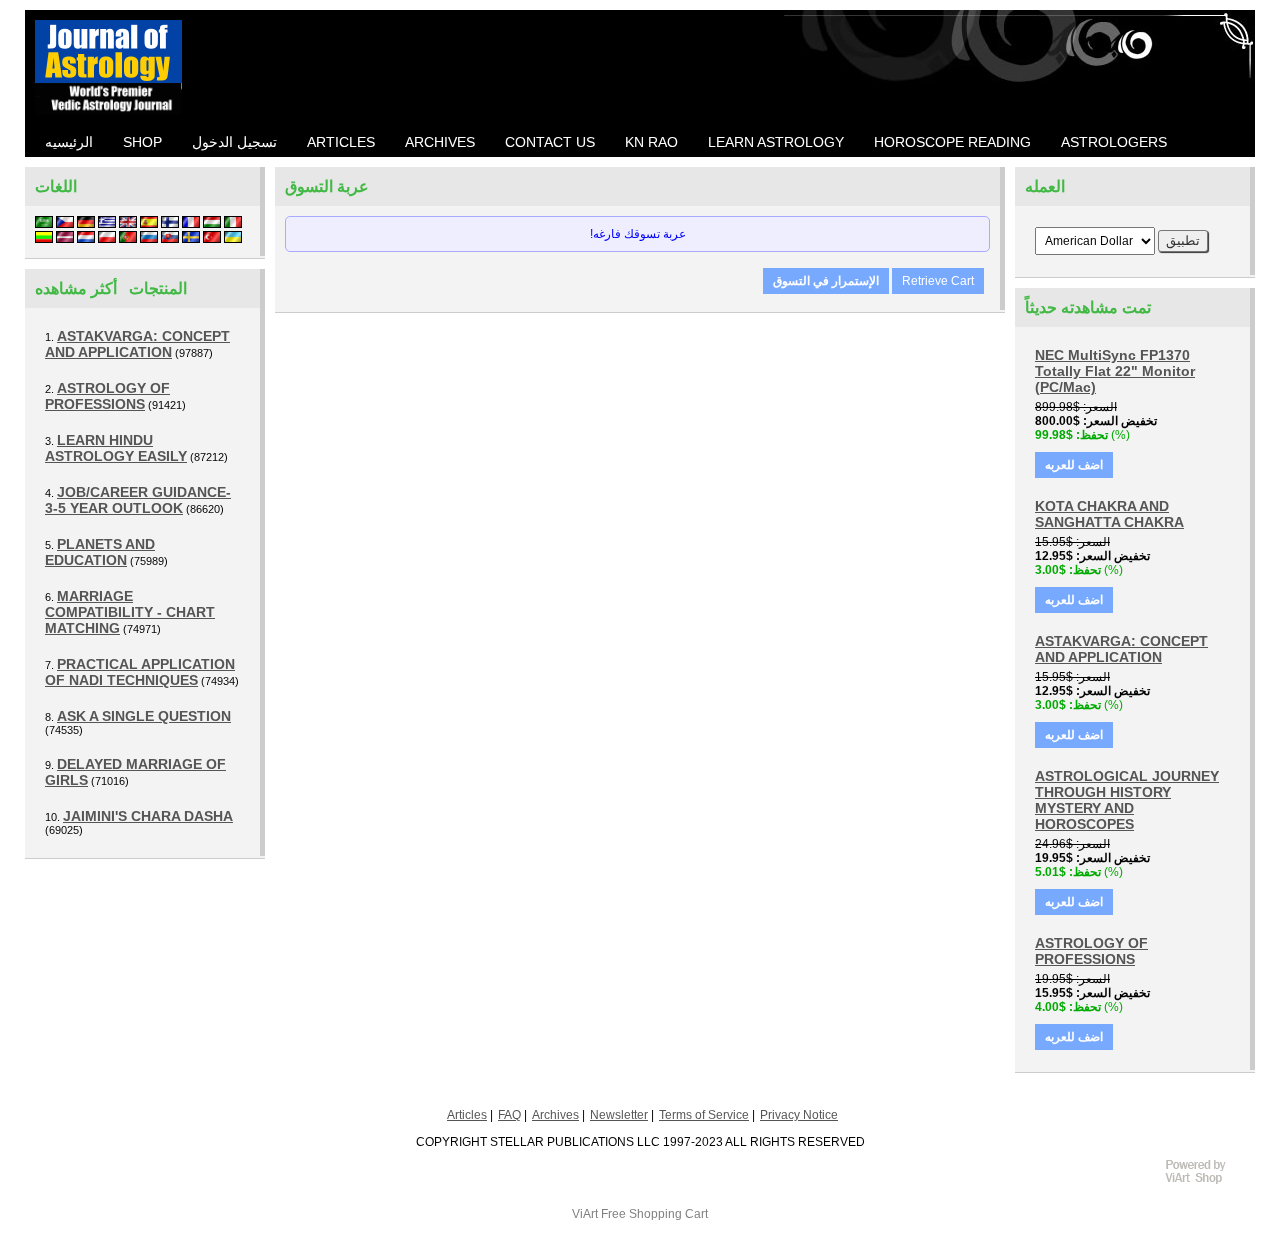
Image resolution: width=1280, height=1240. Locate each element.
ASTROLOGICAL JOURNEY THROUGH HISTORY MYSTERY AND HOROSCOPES (1127, 800)
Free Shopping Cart (654, 1214)
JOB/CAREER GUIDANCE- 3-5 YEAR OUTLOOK (138, 500)
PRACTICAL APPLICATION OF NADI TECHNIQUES (140, 672)
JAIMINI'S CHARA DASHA (148, 816)
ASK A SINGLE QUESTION (144, 716)
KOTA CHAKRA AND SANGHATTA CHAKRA (1109, 514)
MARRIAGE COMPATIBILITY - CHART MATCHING (130, 612)
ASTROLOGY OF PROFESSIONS (107, 396)
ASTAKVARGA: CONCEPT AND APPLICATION (137, 344)
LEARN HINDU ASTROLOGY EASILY (116, 448)
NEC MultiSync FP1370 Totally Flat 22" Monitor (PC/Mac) (1115, 371)
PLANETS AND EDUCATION (100, 552)
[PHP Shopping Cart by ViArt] (1205, 1181)
